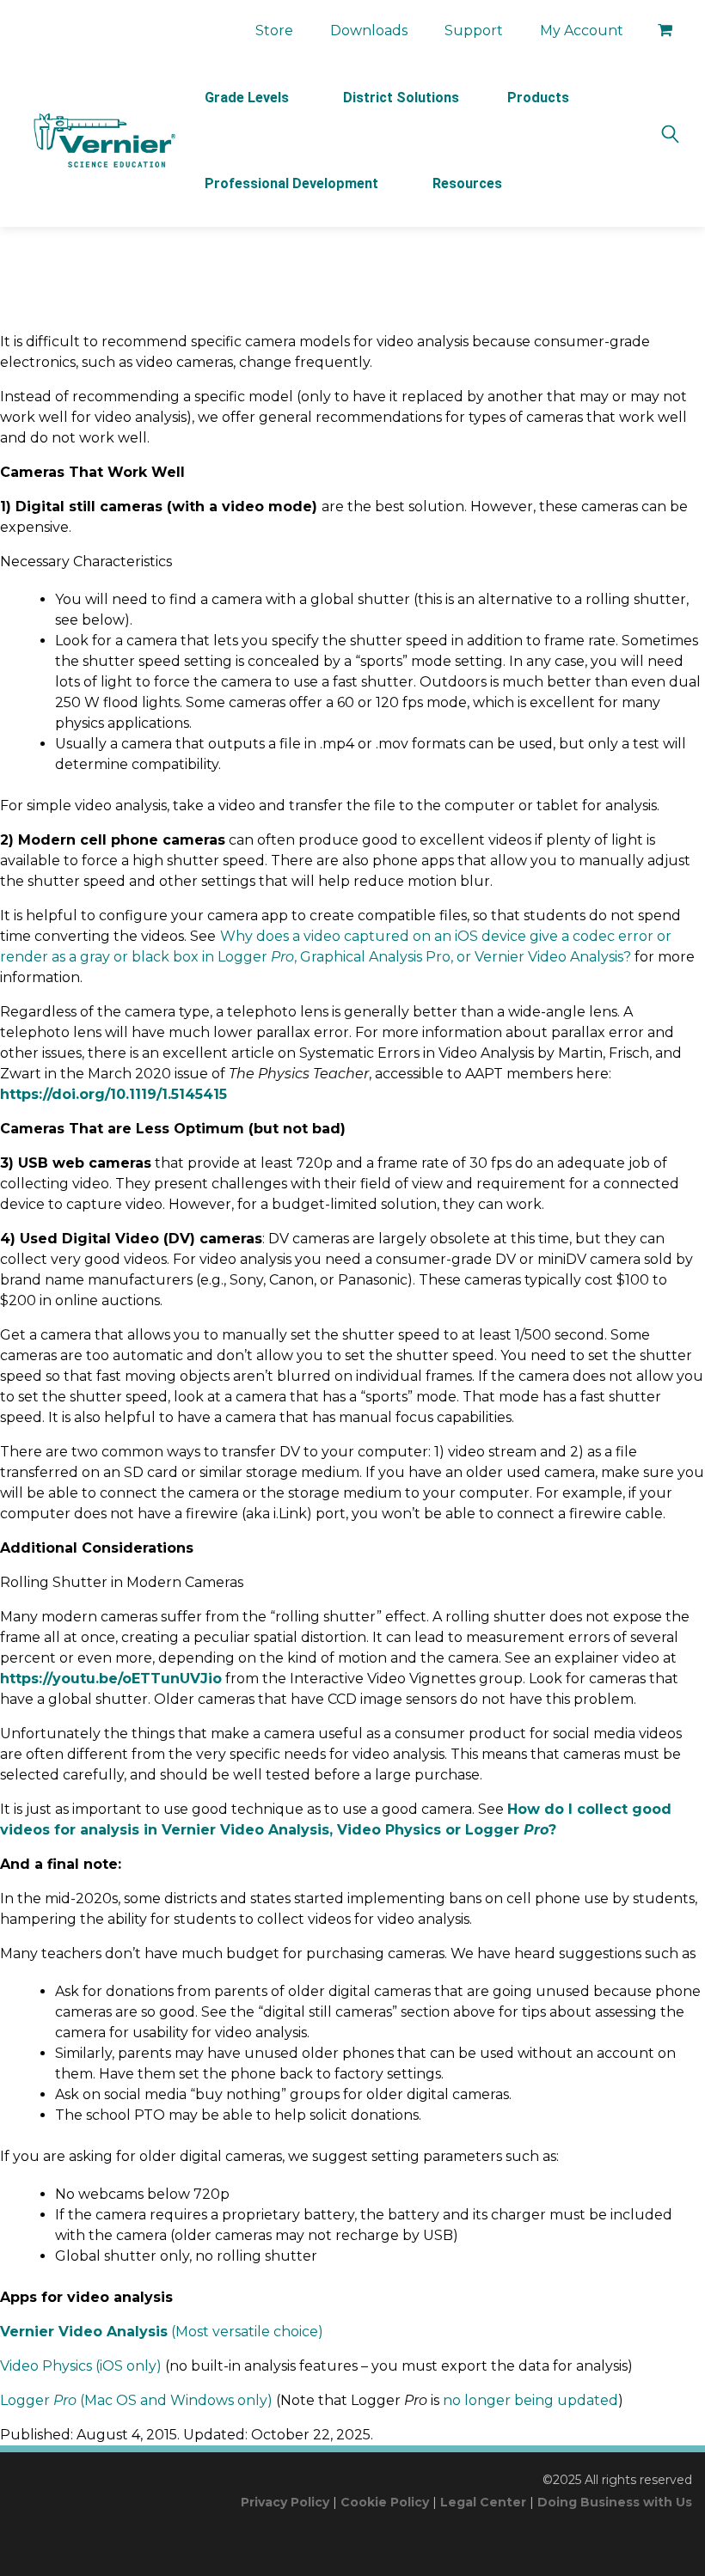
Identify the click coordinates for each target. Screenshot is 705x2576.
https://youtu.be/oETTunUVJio (111, 1679)
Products (538, 98)
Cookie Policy (385, 2502)
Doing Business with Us (615, 2502)
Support (474, 31)
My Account (582, 31)
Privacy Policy (285, 2502)
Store (274, 31)
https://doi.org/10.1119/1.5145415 (113, 1094)
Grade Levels (247, 98)
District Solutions (401, 98)
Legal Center (483, 2502)
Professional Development (291, 183)
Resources (467, 183)
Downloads (369, 31)
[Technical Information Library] (103, 141)
